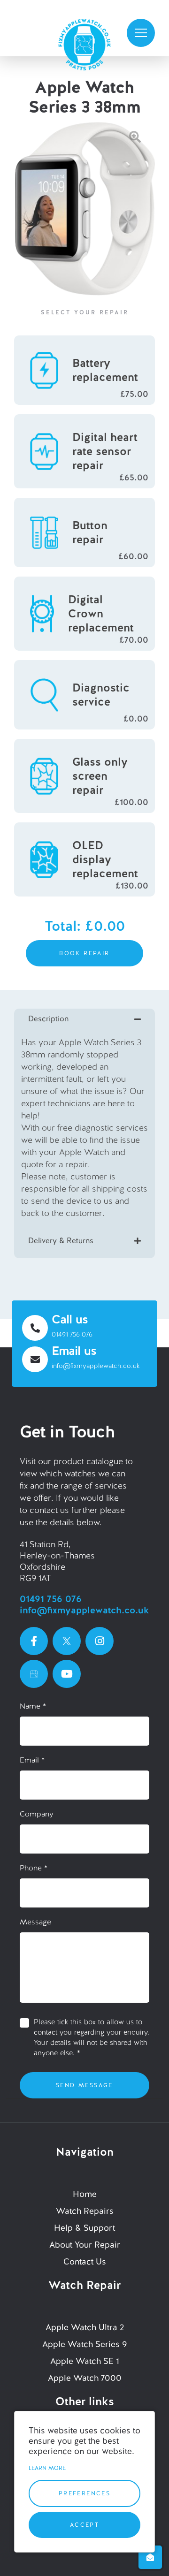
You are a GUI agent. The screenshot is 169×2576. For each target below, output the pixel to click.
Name (33, 1706)
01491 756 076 (72, 1334)
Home (85, 2194)
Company (37, 1814)
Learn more (47, 2468)
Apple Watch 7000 (85, 2378)
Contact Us (85, 2261)
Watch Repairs (85, 2211)
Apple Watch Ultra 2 (85, 2327)
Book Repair (84, 953)
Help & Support (84, 2228)
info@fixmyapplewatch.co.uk (96, 1366)
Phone (34, 1868)
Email (32, 1760)
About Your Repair (85, 2245)
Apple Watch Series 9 (85, 2344)
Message (35, 1922)
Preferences (84, 2493)
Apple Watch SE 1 (85, 2361)
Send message (84, 2085)
